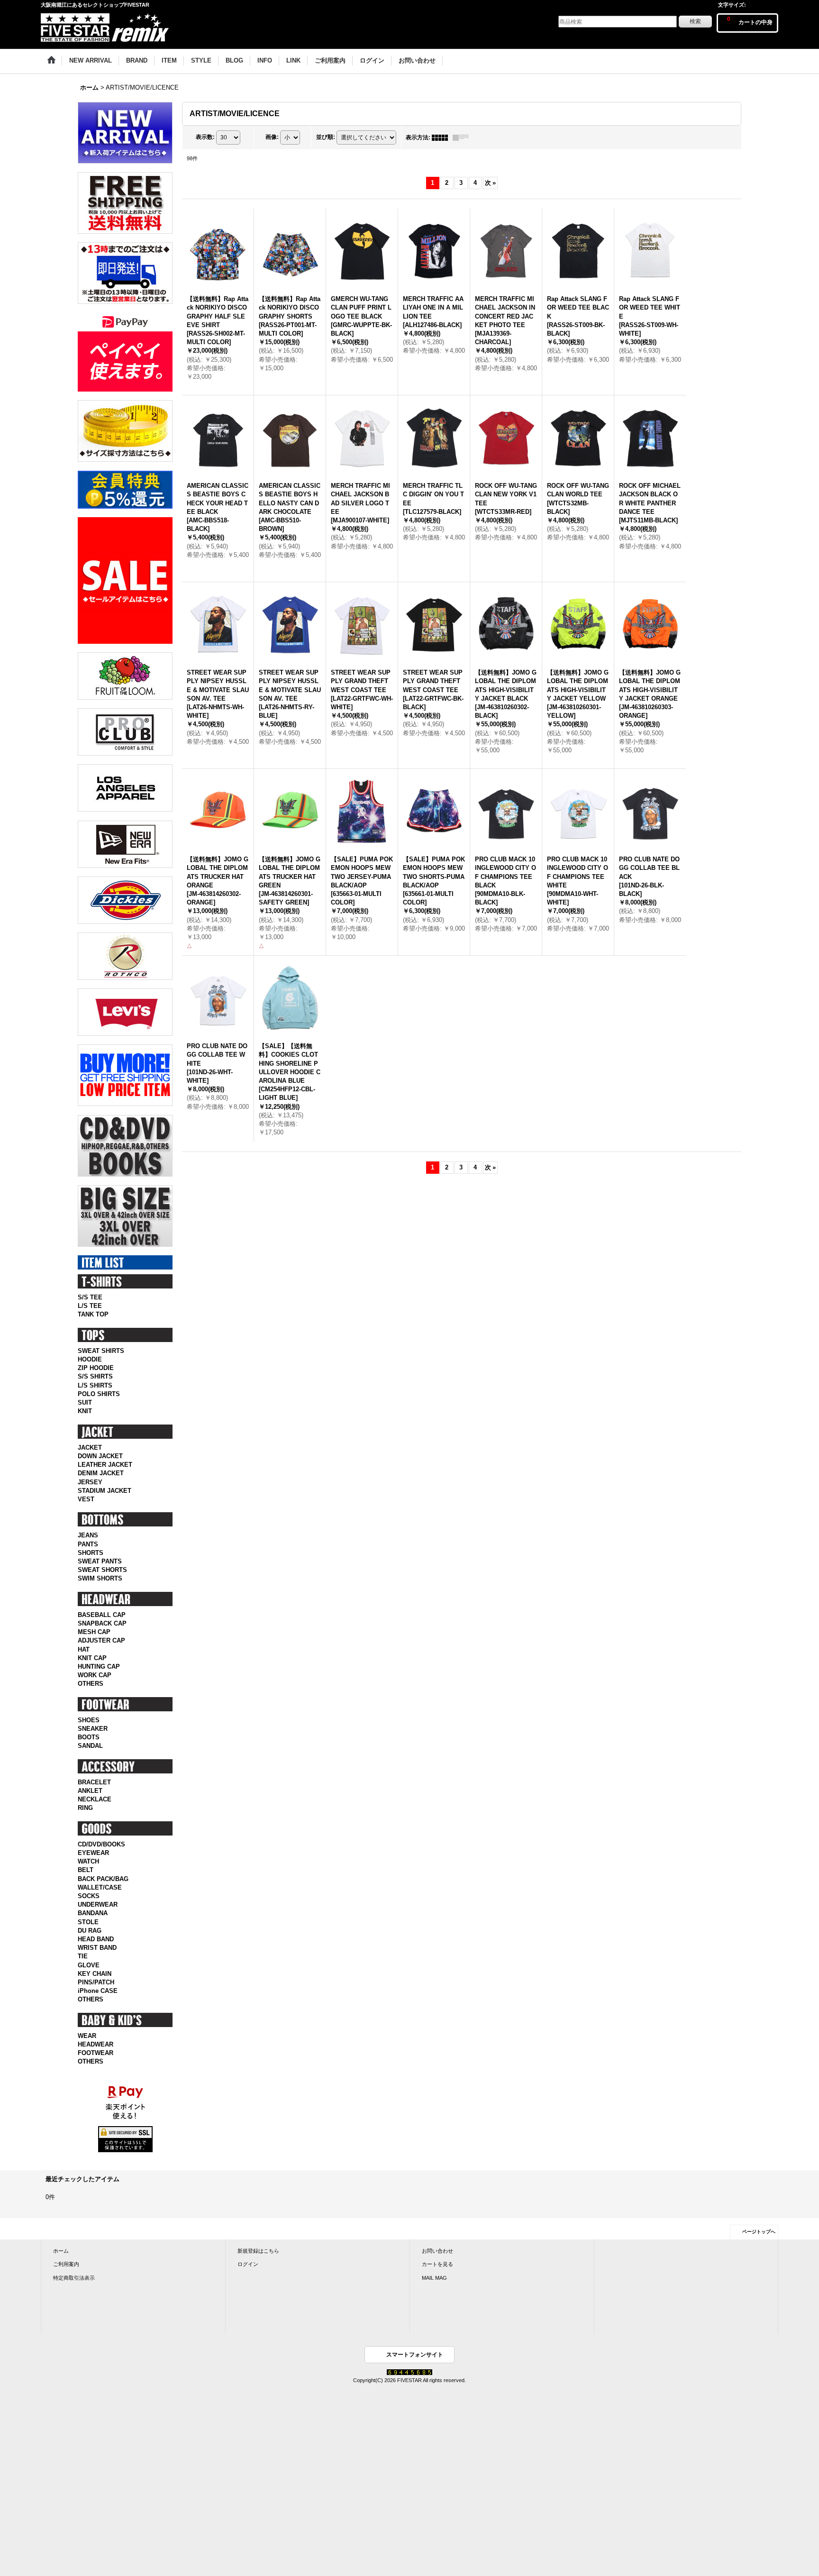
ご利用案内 (66, 2264)
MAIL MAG (434, 2278)
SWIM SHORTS (100, 1578)
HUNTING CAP (99, 1667)
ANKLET (90, 1791)
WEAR (87, 2036)
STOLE (88, 1922)
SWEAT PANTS (100, 1561)
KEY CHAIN (95, 1974)
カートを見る (437, 2264)
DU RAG (90, 1931)
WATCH (88, 1861)
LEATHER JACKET (105, 1465)
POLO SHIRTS (99, 1394)
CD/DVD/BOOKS (101, 1844)
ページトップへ (759, 2232)
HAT (84, 1649)
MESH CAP (94, 1632)
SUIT (85, 1402)
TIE (83, 1956)
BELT (86, 1870)
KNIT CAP (92, 1658)
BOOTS (89, 1737)
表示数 (205, 137)
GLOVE (89, 1965)
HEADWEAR (96, 2044)
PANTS (88, 1544)
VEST (86, 1499)
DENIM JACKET (101, 1473)
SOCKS (89, 1896)
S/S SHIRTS (95, 1376)
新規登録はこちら (258, 2251)
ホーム (61, 2251)
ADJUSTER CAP (101, 1640)
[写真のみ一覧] (442, 137)
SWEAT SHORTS (102, 1570)
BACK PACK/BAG (103, 1879)
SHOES (89, 1720)
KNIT (85, 1411)
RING (85, 1808)
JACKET (90, 1448)
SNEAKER (93, 1729)
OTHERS (91, 1684)
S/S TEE (90, 1297)
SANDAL (90, 1746)
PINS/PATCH (96, 1982)
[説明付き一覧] (463, 137)
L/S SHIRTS (95, 1385)
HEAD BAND (96, 1939)
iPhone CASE (98, 1991)
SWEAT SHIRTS (101, 1351)
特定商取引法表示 (74, 2278)
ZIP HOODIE (96, 1368)
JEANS (88, 1535)
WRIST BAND (97, 1948)
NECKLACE (95, 1799)
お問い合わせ (437, 2251)
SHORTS (91, 1553)
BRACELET (94, 1782)
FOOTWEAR (96, 2053)
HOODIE (90, 1359)
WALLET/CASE (100, 1887)
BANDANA (93, 1913)
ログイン (248, 2264)
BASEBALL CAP (102, 1615)
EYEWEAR (93, 1853)
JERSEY (90, 1482)
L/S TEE (90, 1306)
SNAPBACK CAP (102, 1623)
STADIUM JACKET (105, 1491)
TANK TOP (93, 1314)
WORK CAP (95, 1675)
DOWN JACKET (100, 1456)
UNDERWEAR (98, 1905)
